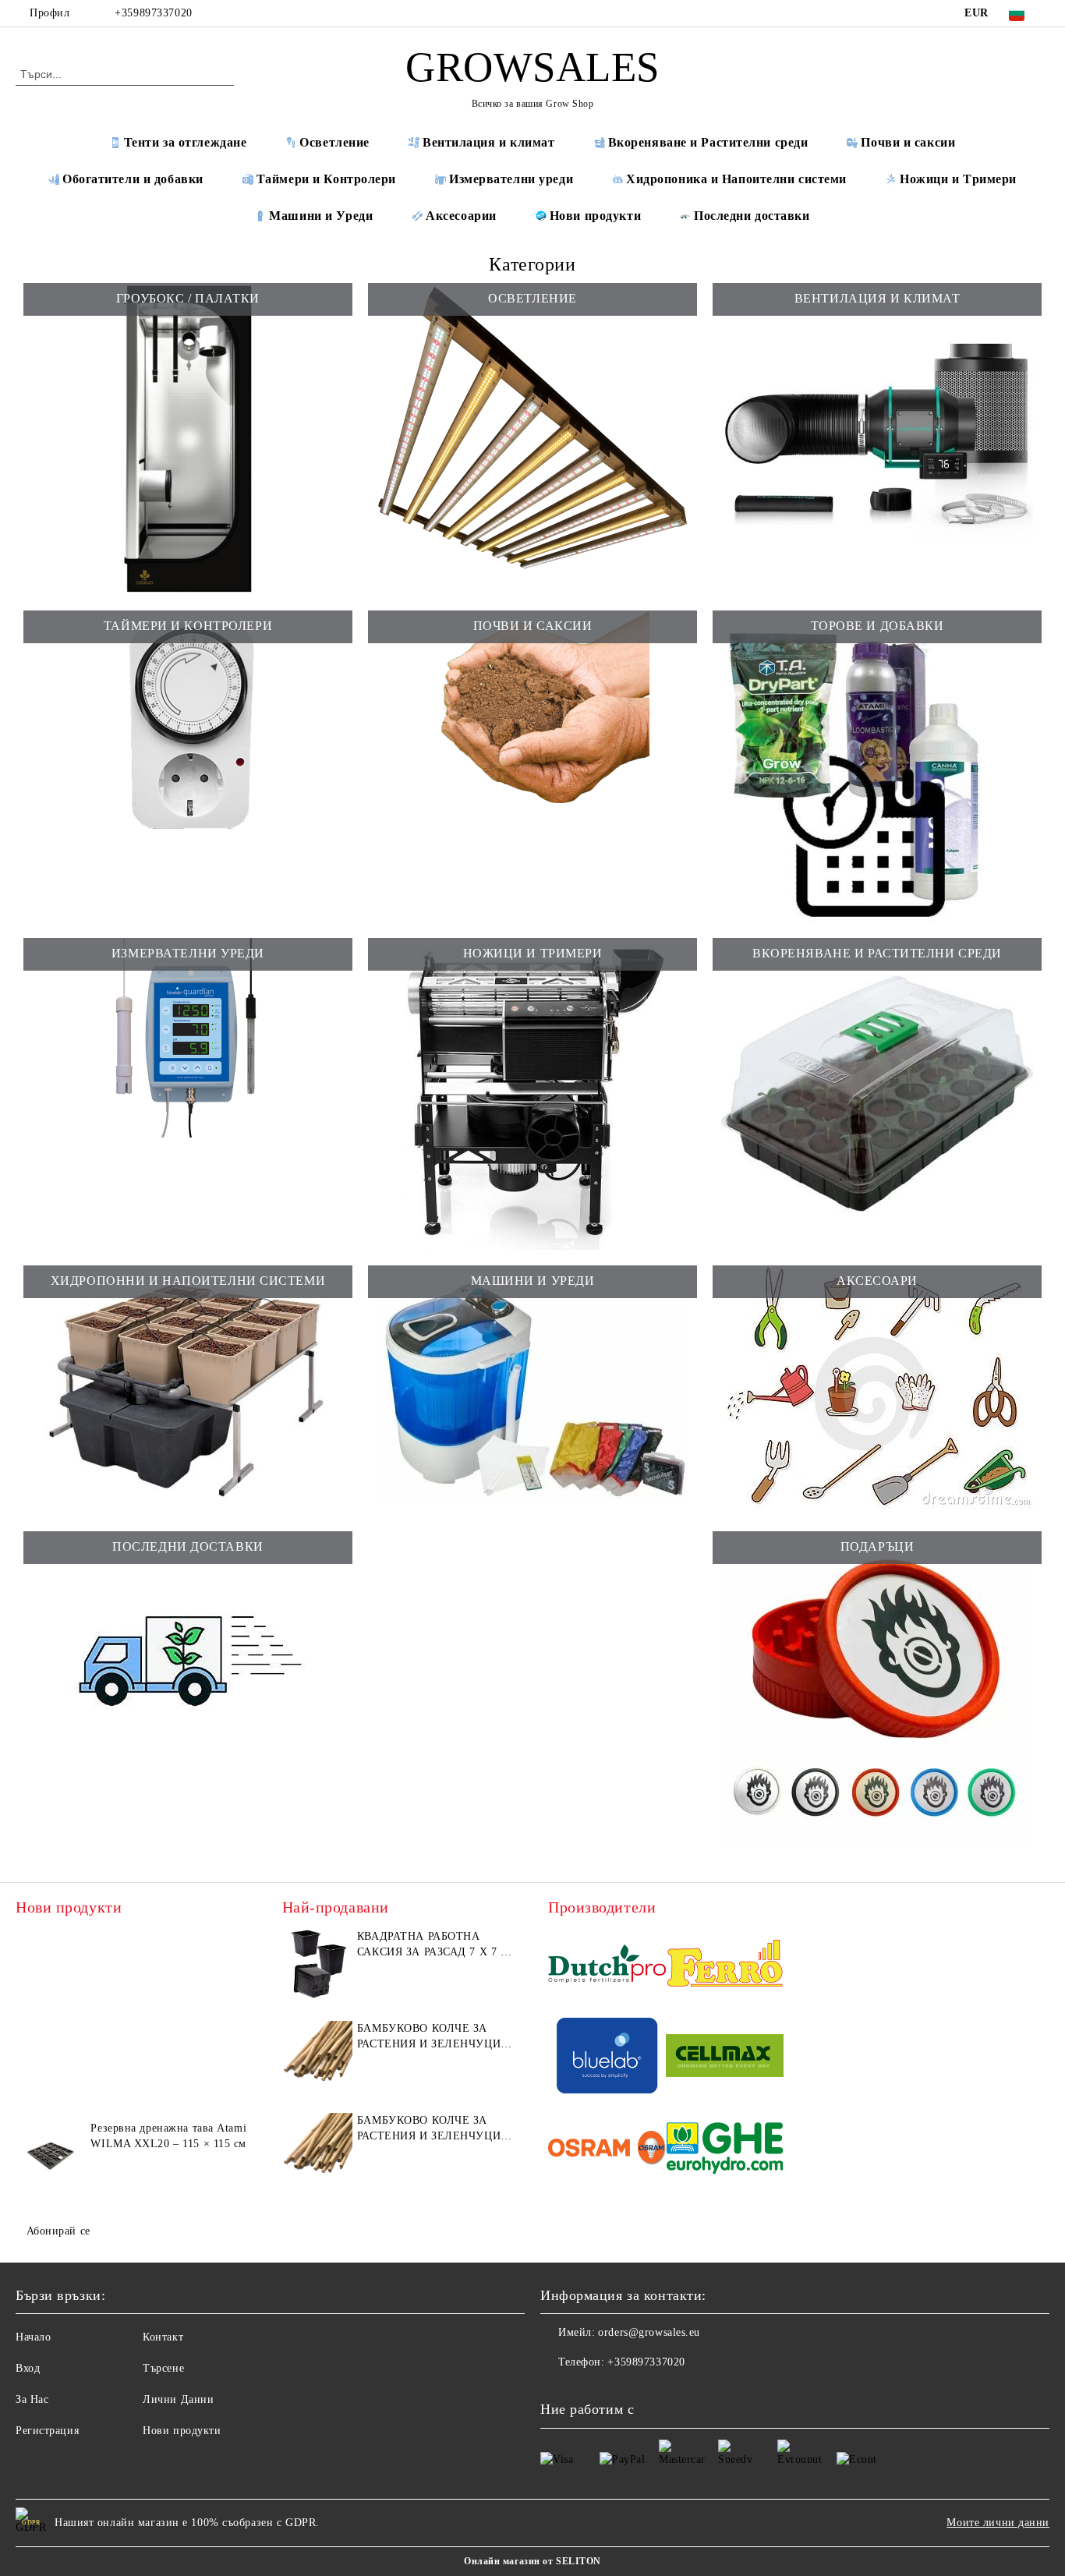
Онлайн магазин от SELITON (532, 2561)
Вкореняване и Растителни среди (708, 142)
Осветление (334, 142)
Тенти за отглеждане (186, 142)
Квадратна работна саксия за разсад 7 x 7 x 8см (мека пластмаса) (433, 1945)
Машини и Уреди (321, 216)
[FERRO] (725, 1966)
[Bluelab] (607, 2058)
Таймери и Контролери (326, 179)
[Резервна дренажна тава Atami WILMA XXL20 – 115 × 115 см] (51, 2156)
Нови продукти (595, 216)
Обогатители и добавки (133, 179)
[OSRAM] (607, 2151)
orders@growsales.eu (649, 2332)
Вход (28, 2368)
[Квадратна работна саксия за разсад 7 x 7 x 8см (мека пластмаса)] (317, 1964)
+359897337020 (153, 13)
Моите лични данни (998, 2523)
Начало (33, 2337)
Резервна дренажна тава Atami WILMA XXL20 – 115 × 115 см (168, 2136)
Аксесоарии (461, 216)
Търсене (163, 2368)
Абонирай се (58, 2231)
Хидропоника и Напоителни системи (736, 179)
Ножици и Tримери (958, 179)
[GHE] (725, 2151)
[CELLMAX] (725, 2058)
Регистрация (47, 2431)
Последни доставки (752, 216)
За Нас (32, 2399)
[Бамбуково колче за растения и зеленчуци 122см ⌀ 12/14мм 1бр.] (317, 2148)
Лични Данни (178, 2399)
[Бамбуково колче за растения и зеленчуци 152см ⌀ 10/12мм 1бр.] (317, 2056)
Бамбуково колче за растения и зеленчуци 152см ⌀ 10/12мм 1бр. (429, 2037)
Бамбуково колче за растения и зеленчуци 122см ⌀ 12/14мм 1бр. (429, 2129)
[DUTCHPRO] (607, 1966)
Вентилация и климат (489, 142)
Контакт (163, 2337)
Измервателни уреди (511, 179)
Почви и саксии (908, 142)
